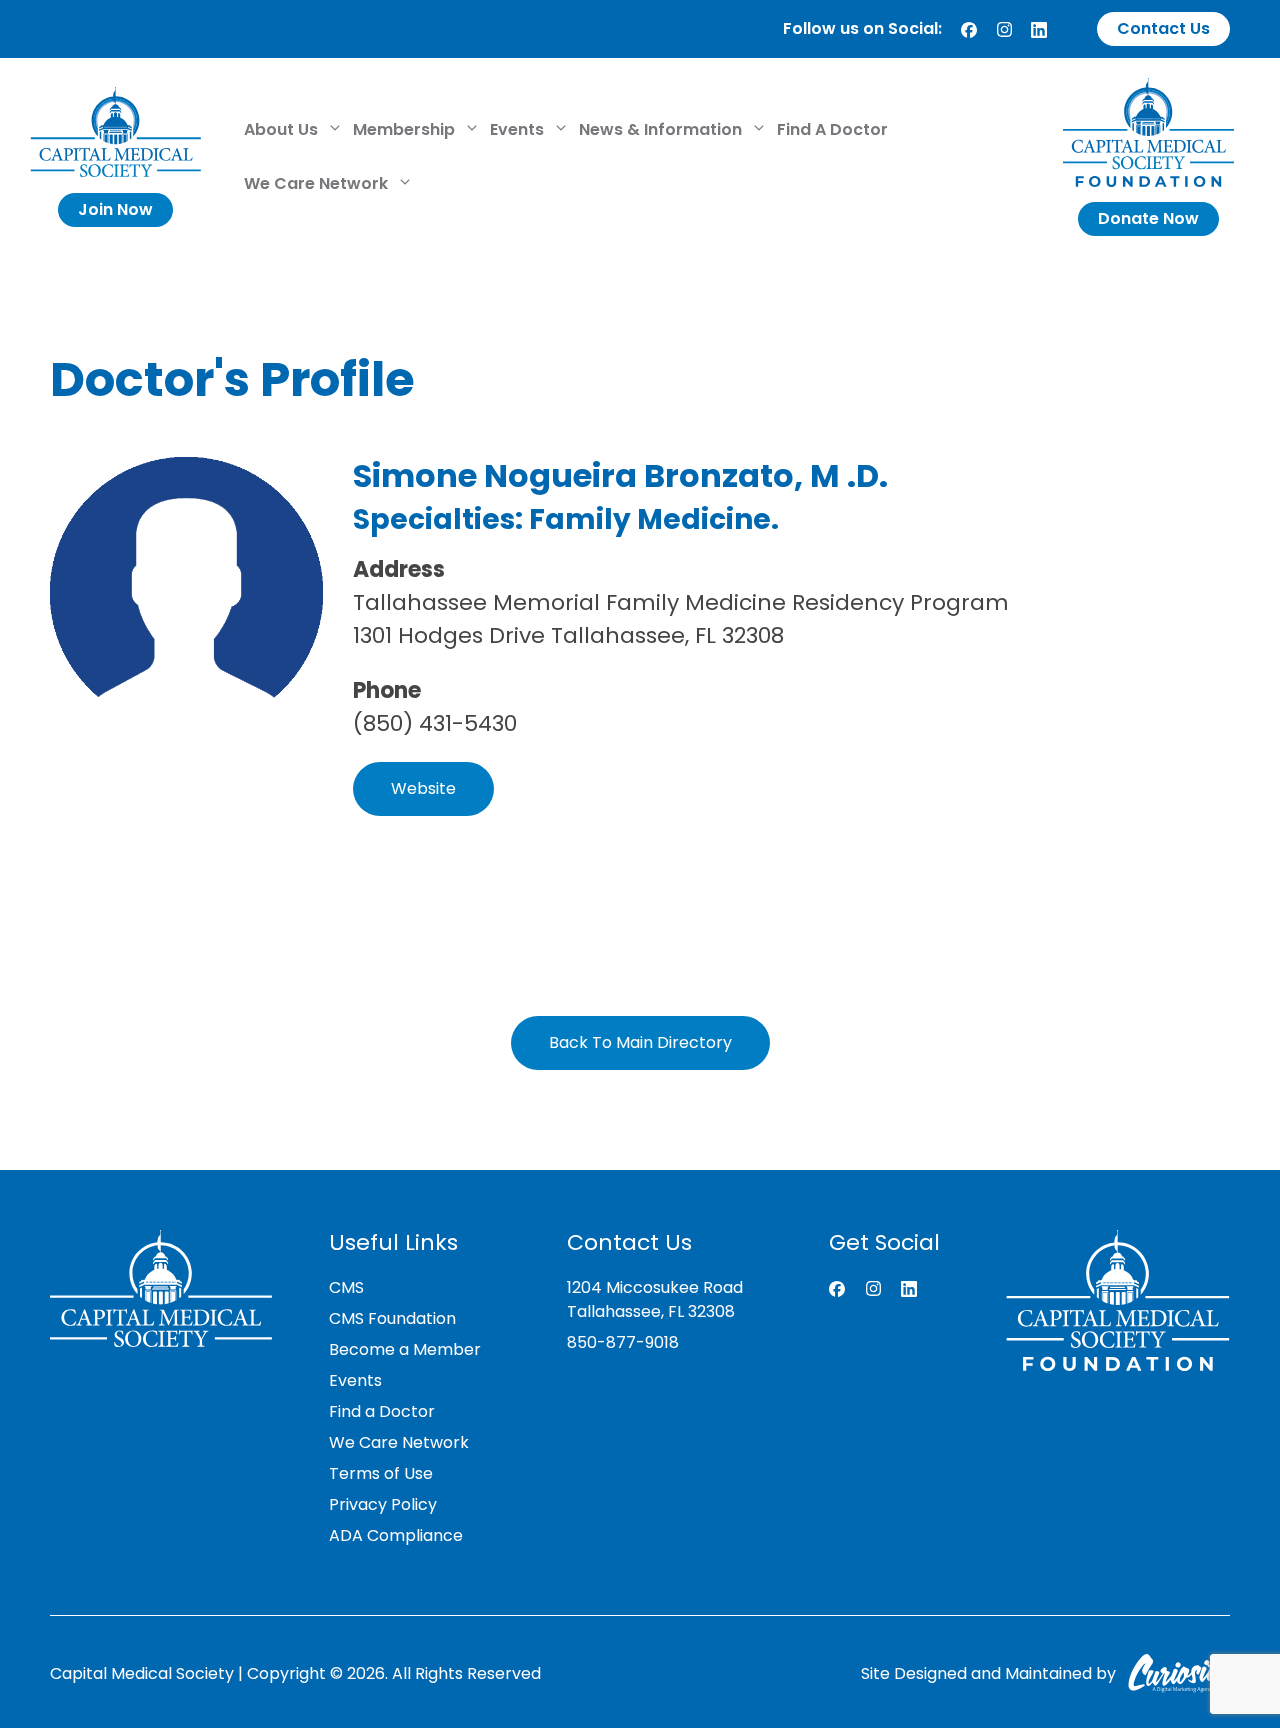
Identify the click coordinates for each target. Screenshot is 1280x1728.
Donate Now (1148, 218)
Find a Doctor (382, 1411)
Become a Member (405, 1349)
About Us (283, 129)
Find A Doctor (832, 129)
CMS (346, 1287)
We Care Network (318, 183)
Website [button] (423, 788)
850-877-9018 (623, 1342)
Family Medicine (650, 519)
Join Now (115, 209)
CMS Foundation (392, 1318)
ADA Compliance (396, 1535)
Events (519, 129)
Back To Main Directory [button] (640, 1042)
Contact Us (1163, 28)
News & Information (662, 129)
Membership (406, 129)
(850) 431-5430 (435, 723)
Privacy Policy (383, 1504)
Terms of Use (381, 1473)
